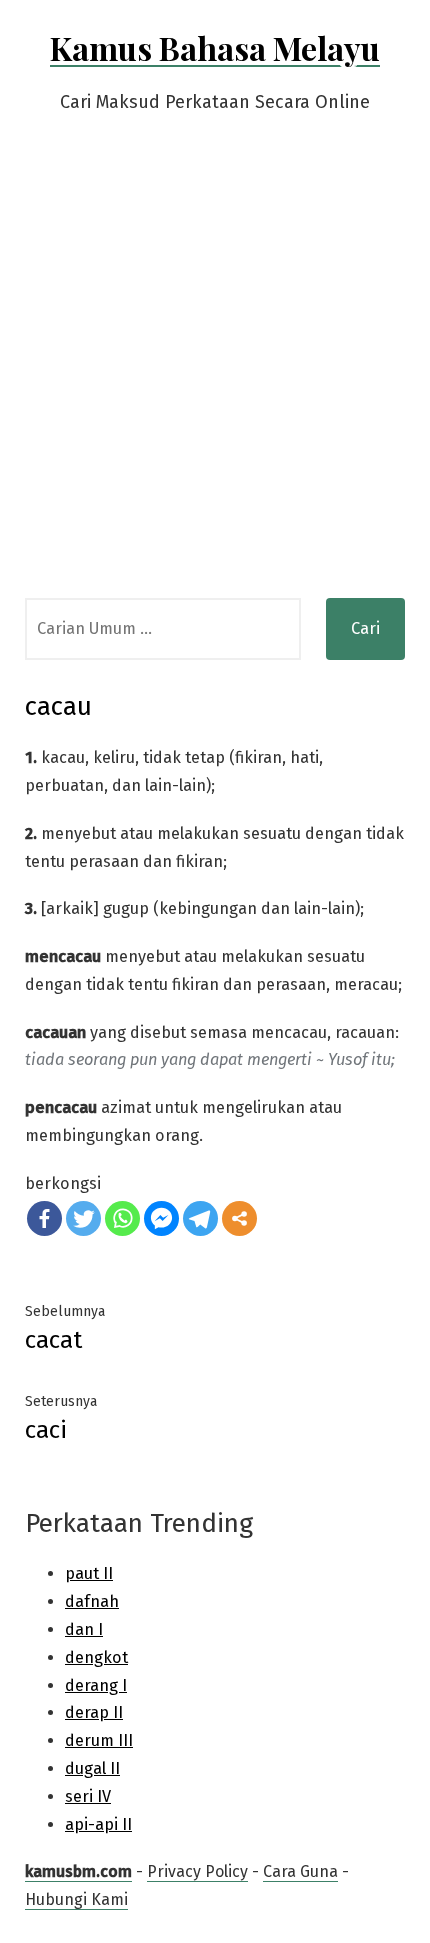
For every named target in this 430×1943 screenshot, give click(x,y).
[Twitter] (83, 1218)
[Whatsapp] (122, 1218)
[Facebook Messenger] (161, 1218)
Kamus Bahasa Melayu (215, 47)
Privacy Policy (197, 1871)
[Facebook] (44, 1218)
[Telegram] (200, 1218)
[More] (239, 1218)
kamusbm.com (78, 1871)
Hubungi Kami (76, 1899)
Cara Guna (300, 1871)
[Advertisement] (215, 373)
